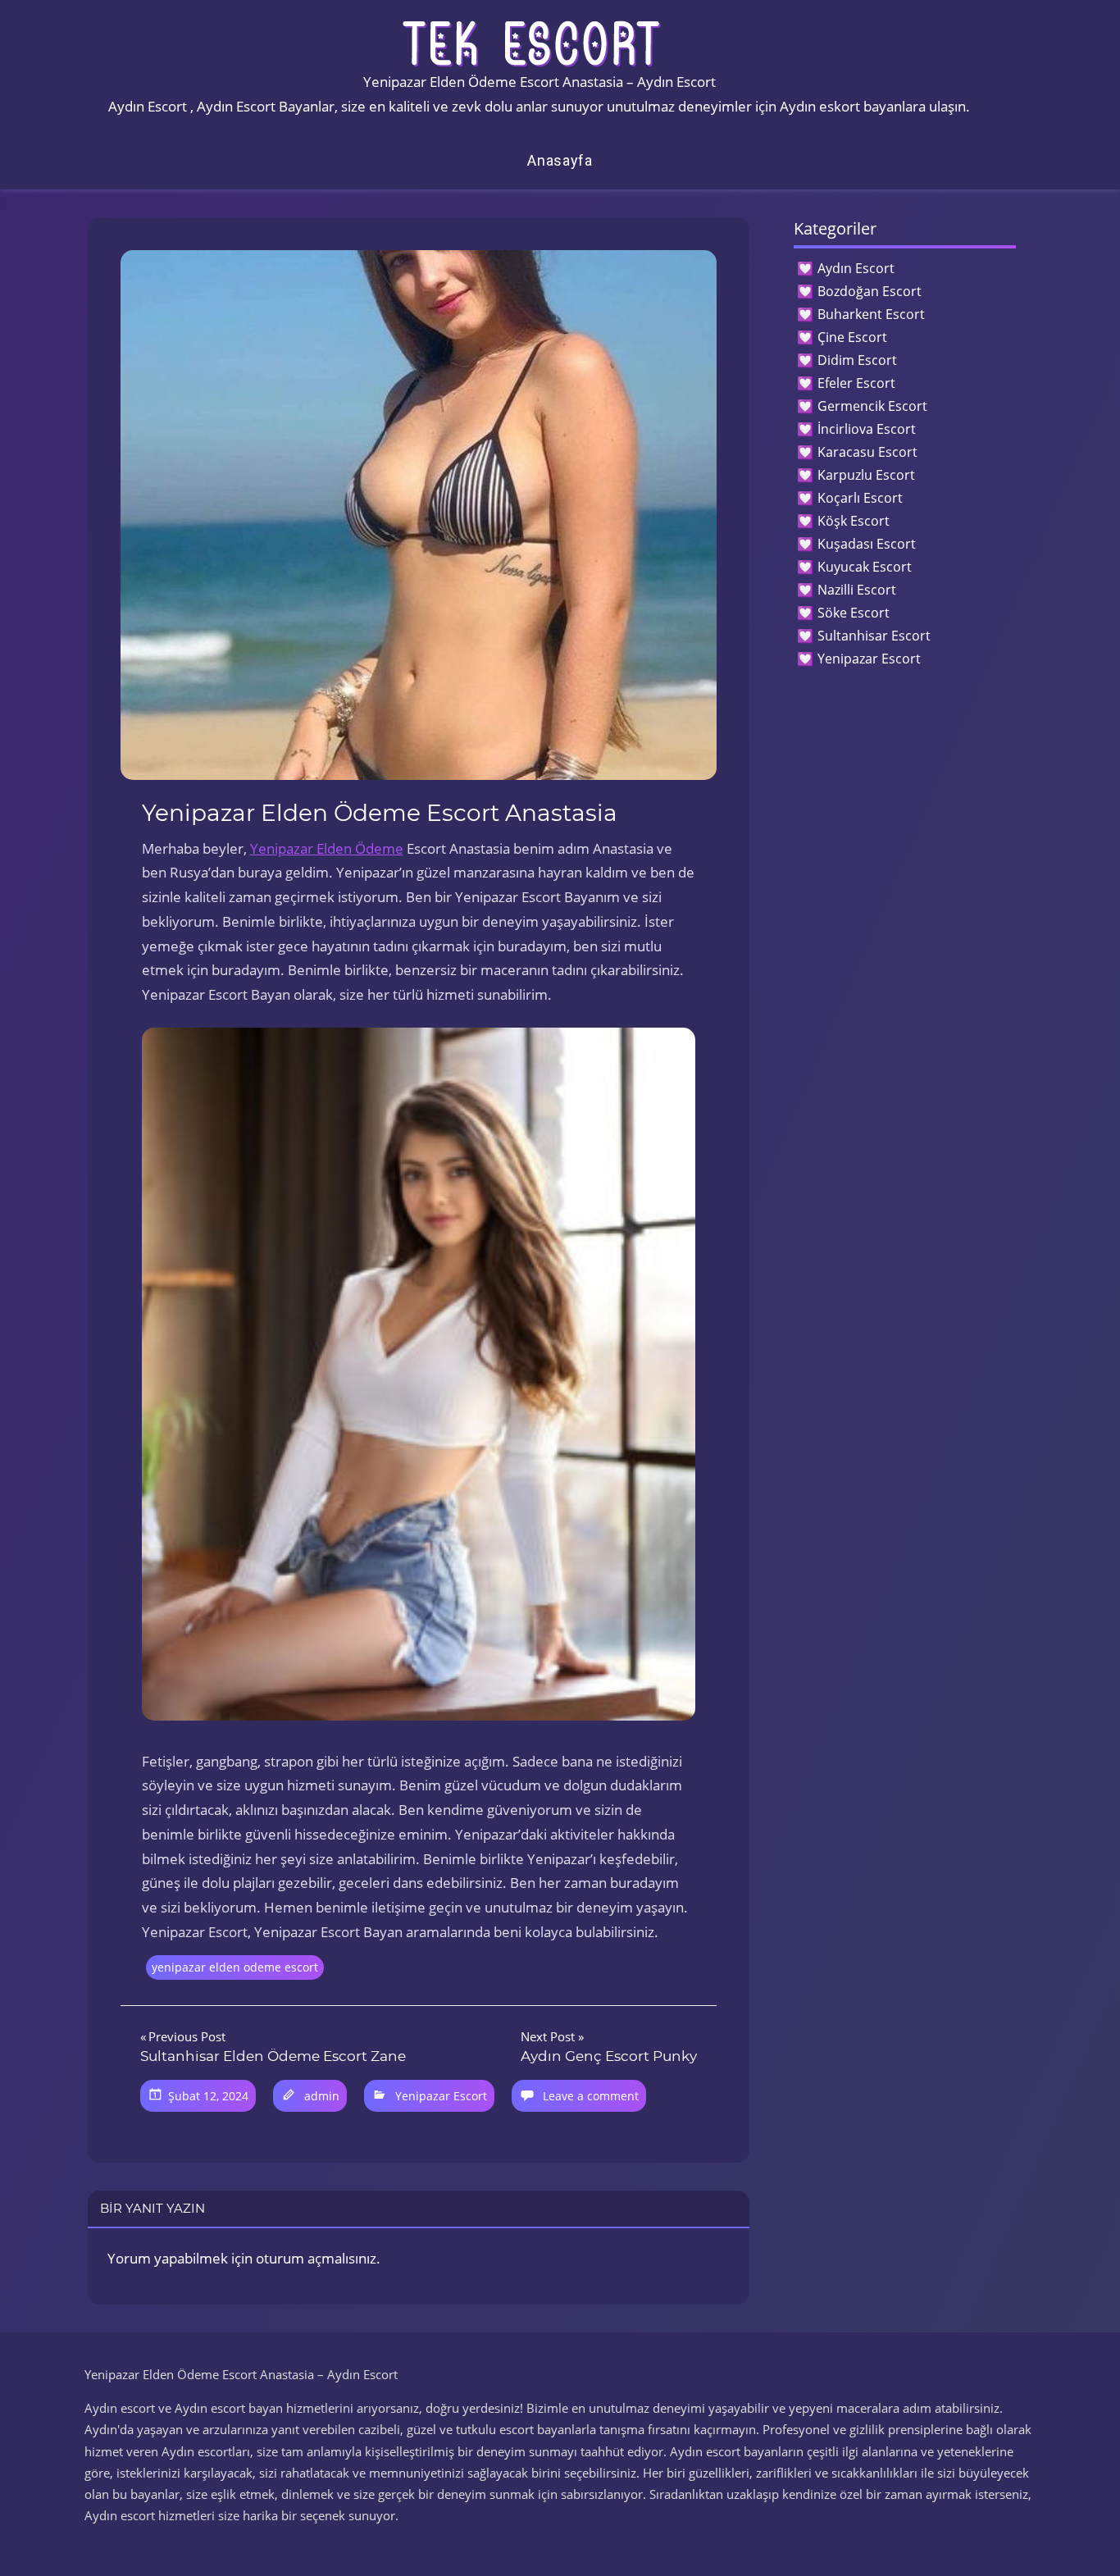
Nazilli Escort (857, 590)
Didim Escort (857, 360)
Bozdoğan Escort (870, 291)
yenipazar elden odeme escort (235, 1967)
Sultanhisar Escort (874, 636)
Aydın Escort (856, 268)
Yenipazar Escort (441, 2096)
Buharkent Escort (871, 314)
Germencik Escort (872, 406)
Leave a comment (591, 2096)
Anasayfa (560, 160)
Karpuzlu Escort (866, 475)
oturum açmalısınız (316, 2258)
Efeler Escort (856, 383)
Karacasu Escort (867, 452)
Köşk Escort (854, 521)
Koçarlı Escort (860, 498)
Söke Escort (854, 613)
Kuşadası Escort (867, 544)
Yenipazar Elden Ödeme (327, 848)
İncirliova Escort (867, 429)
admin (322, 2096)
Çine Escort (852, 337)
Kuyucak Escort (865, 567)
